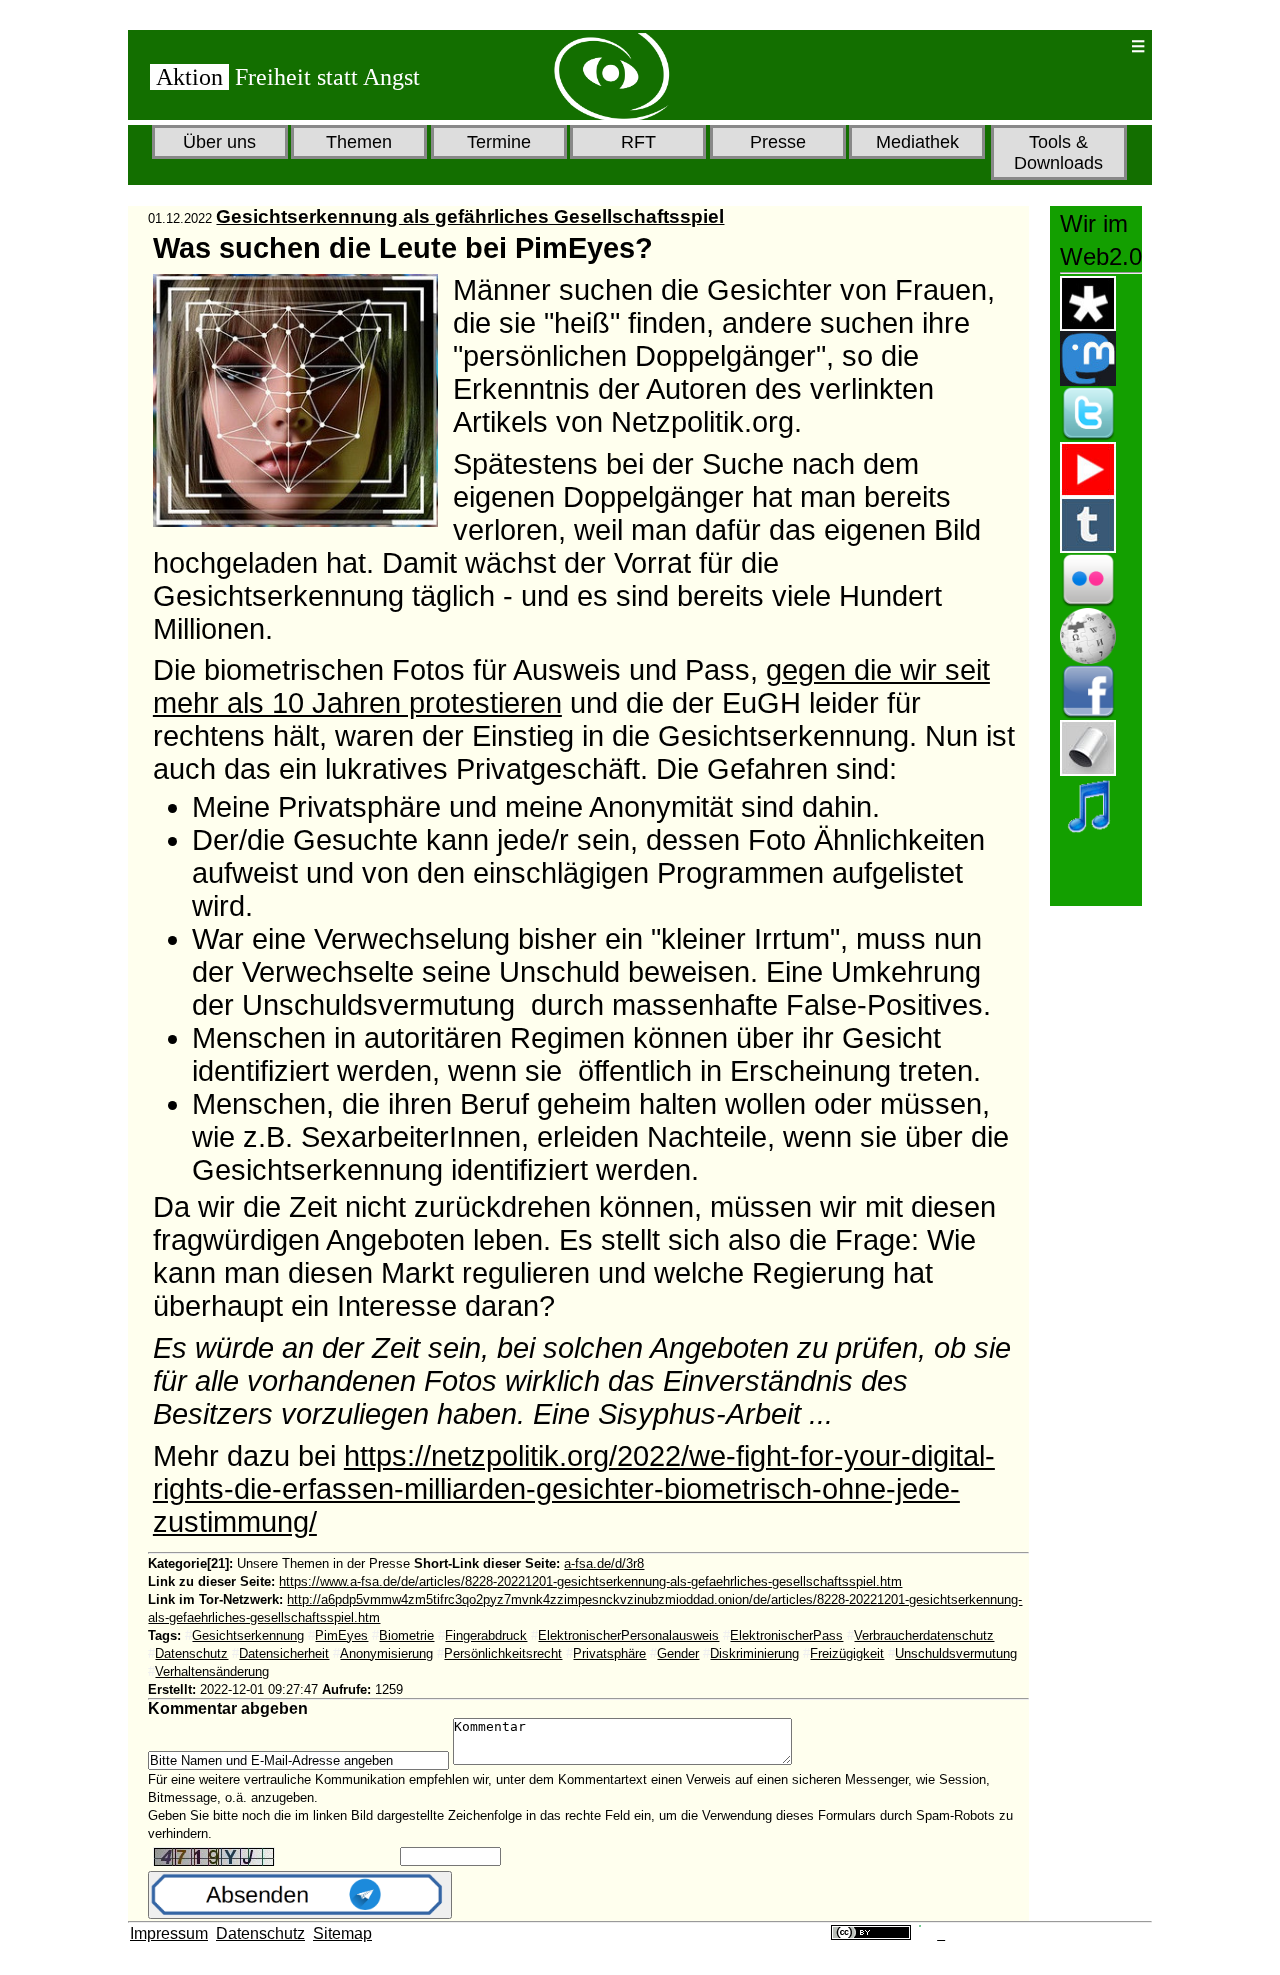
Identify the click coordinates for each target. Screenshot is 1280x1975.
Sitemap (342, 1933)
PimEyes (341, 1635)
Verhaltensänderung (212, 1671)
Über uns (219, 142)
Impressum (169, 1933)
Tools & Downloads (1058, 152)
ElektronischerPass (786, 1635)
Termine (499, 142)
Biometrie (406, 1635)
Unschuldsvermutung (956, 1653)
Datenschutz (191, 1653)
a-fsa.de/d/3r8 (604, 1563)
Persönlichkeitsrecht (503, 1653)
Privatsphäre (609, 1653)
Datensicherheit (284, 1653)
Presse (778, 142)
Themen (359, 142)
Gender (678, 1653)
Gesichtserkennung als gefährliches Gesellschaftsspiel (470, 216)
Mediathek (917, 142)
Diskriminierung (754, 1653)
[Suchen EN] (1050, 46)
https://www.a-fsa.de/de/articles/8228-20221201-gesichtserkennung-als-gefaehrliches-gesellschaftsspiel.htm (590, 1581)
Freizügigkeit (847, 1653)
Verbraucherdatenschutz (924, 1635)
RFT (638, 142)
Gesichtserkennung (248, 1635)
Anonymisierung (386, 1653)
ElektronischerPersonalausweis (628, 1635)
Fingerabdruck (486, 1635)
